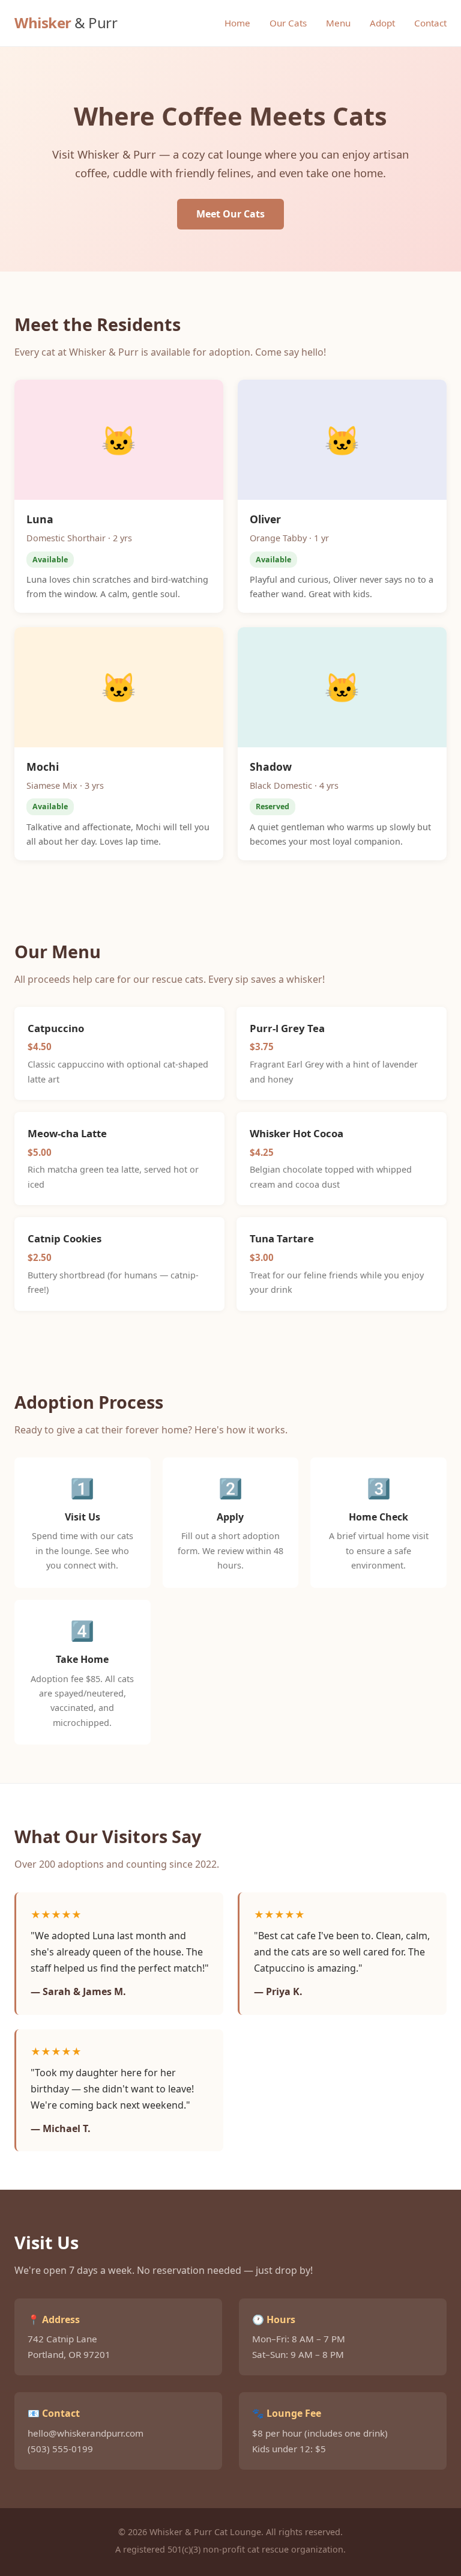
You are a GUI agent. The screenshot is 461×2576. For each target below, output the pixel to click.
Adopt (382, 23)
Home (237, 23)
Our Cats (288, 23)
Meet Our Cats (230, 214)
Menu (338, 23)
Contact (430, 23)
